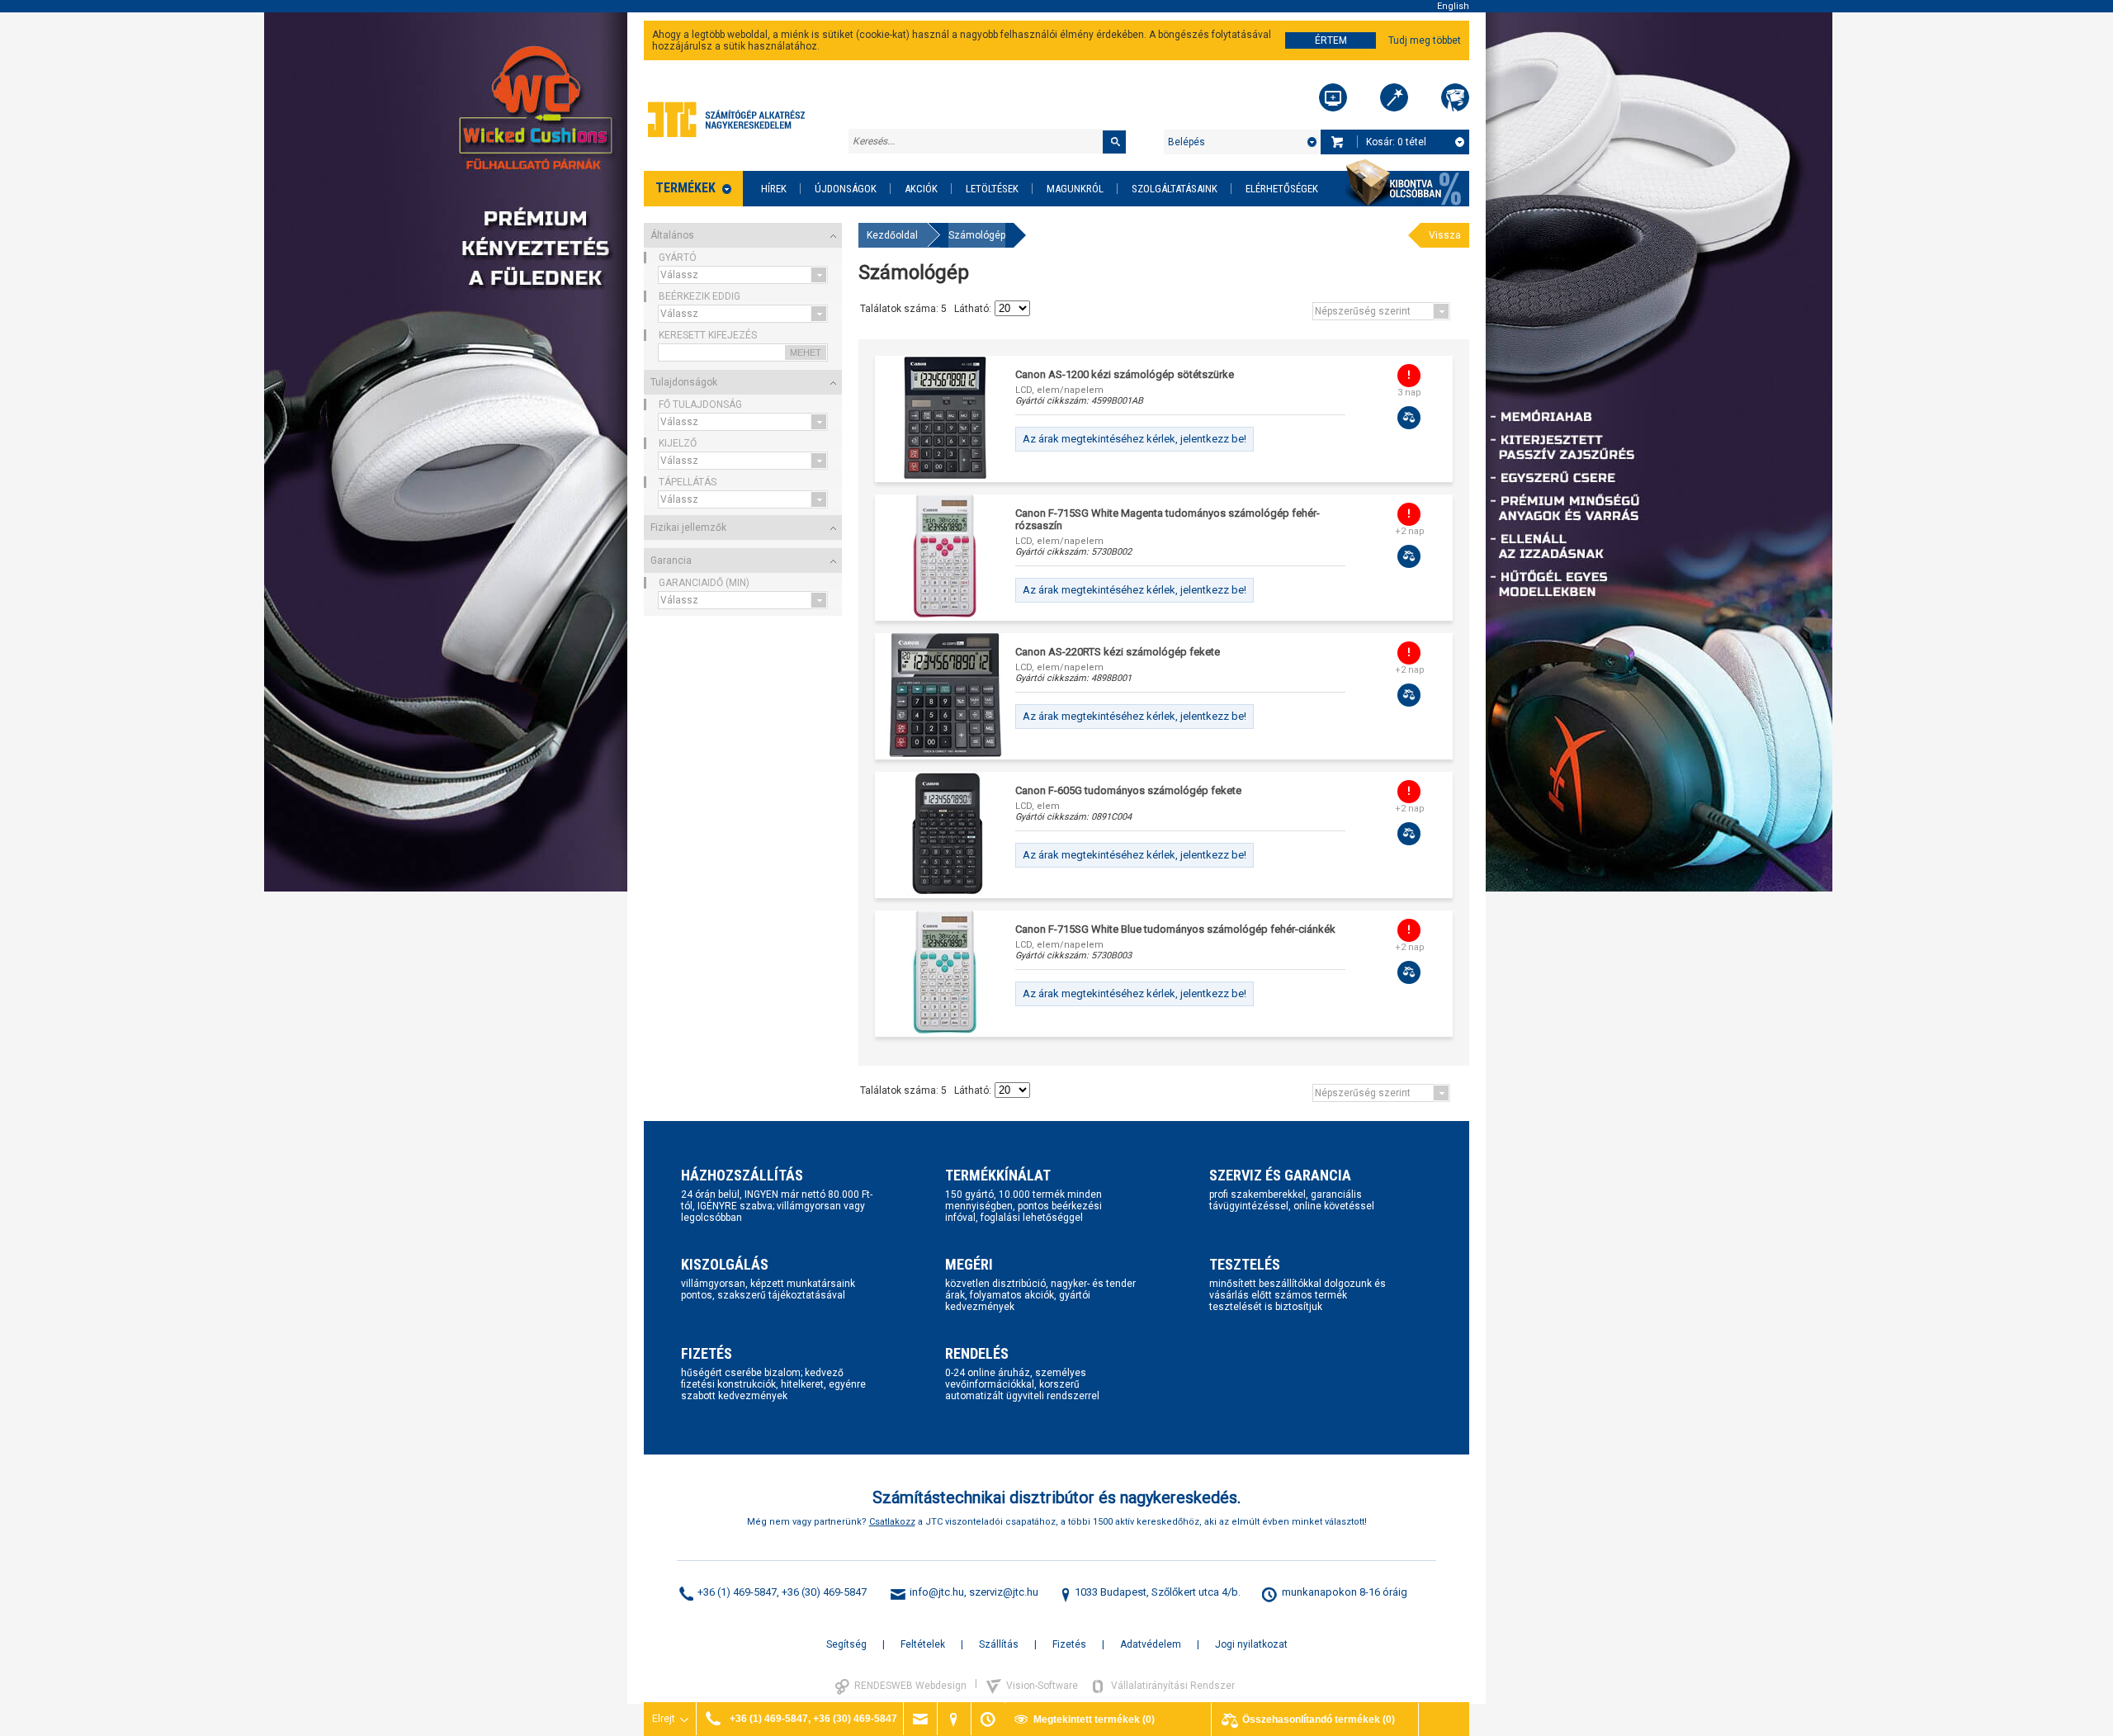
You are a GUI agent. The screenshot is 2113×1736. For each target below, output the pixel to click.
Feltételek (923, 1644)
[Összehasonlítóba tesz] (1409, 418)
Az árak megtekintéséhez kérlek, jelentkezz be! (1134, 439)
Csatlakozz (892, 1522)
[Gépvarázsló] (1394, 97)
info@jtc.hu (937, 1592)
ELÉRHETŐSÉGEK (1282, 189)
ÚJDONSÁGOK (846, 189)
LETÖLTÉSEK (992, 189)
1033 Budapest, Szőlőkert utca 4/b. (1158, 1592)
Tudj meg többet (1425, 40)
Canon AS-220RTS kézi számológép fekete (1118, 652)
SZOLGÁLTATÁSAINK (1175, 189)
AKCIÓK (921, 189)
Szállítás (999, 1644)
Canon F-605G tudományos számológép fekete (1128, 790)
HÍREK (774, 189)
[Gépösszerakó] (1333, 97)
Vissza (1445, 235)
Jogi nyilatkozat (1251, 1644)
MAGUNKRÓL (1075, 189)
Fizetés (1069, 1644)
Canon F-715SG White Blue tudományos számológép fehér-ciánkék (1175, 929)
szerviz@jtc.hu (1004, 1592)
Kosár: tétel (1396, 142)
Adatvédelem (1151, 1644)
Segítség (846, 1644)
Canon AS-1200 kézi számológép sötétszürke (1125, 374)
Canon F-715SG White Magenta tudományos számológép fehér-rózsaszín (1168, 519)
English (1453, 6)
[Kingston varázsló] (1455, 97)
